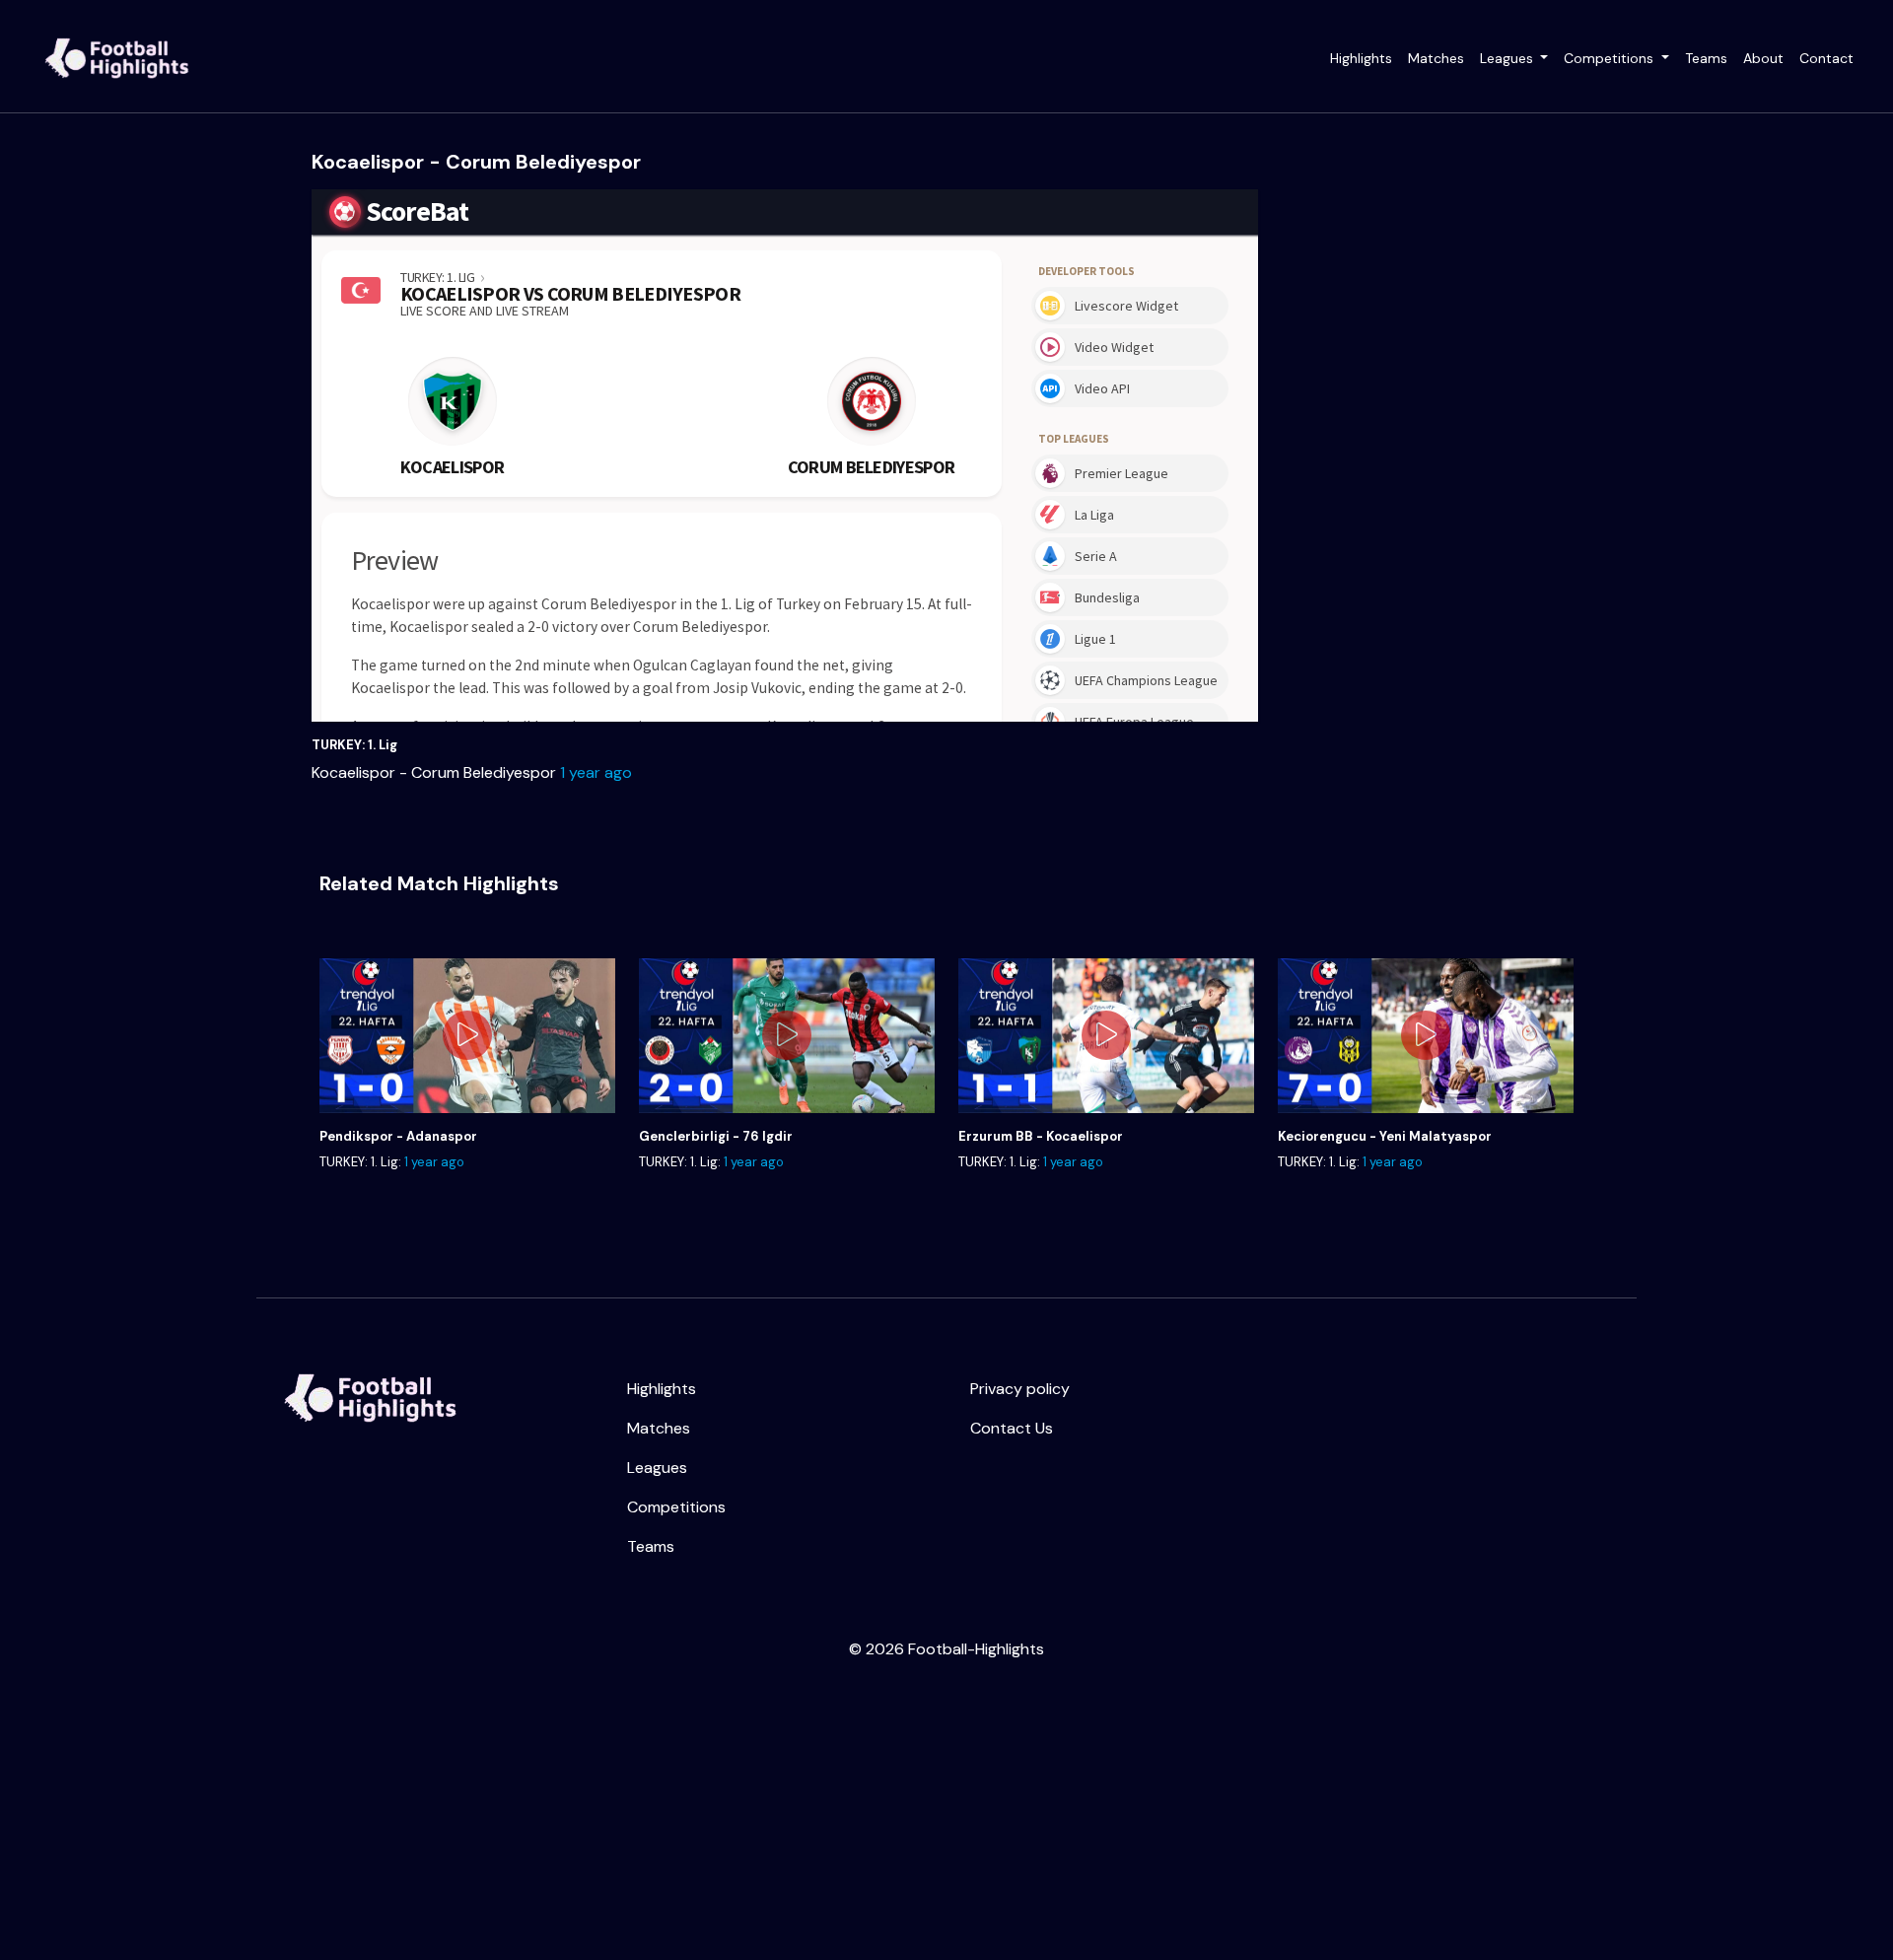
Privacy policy (1020, 1389)
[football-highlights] (367, 1398)
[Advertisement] (592, 1815)
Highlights (1361, 58)
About (1763, 58)
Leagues (1508, 58)
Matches (1436, 58)
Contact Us (1012, 1428)
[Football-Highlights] (114, 59)
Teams (1706, 58)
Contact (1826, 58)
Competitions (1611, 58)
